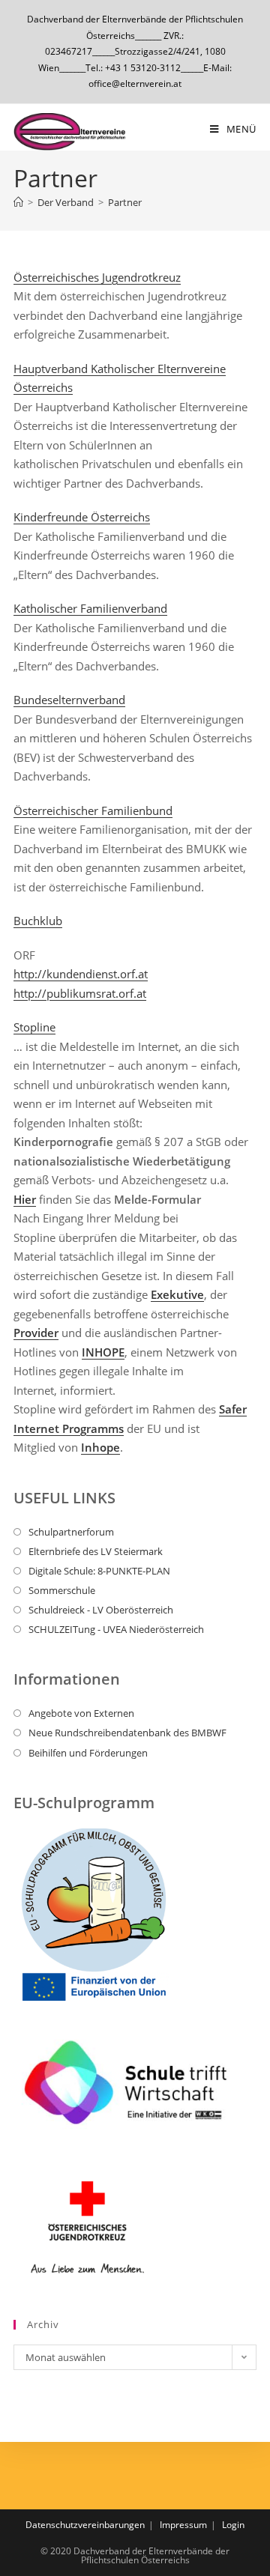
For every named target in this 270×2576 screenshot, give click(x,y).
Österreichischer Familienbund (93, 810)
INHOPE (103, 1352)
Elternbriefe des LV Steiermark (96, 1551)
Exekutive (177, 1294)
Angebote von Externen (81, 1713)
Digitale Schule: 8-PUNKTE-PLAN (99, 1571)
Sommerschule (62, 1590)
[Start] (18, 202)
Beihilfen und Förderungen (88, 1753)
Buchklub (38, 921)
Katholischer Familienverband (90, 608)
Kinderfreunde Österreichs (82, 517)
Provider (36, 1333)
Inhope (100, 1447)
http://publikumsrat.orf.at (80, 993)
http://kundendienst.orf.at (81, 974)
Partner (125, 202)
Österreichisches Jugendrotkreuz (97, 277)
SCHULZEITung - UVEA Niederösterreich (116, 1629)
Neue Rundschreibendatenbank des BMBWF (127, 1733)
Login (233, 2525)
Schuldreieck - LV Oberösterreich (101, 1610)
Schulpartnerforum (71, 1532)
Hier (25, 1199)
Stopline (34, 1027)
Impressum (183, 2525)
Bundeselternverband (69, 700)
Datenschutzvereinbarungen (85, 2525)
